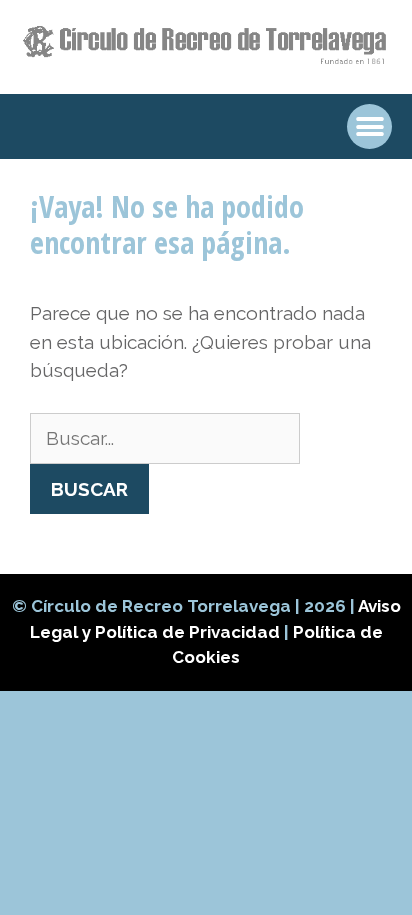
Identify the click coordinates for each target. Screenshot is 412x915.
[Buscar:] (165, 438)
